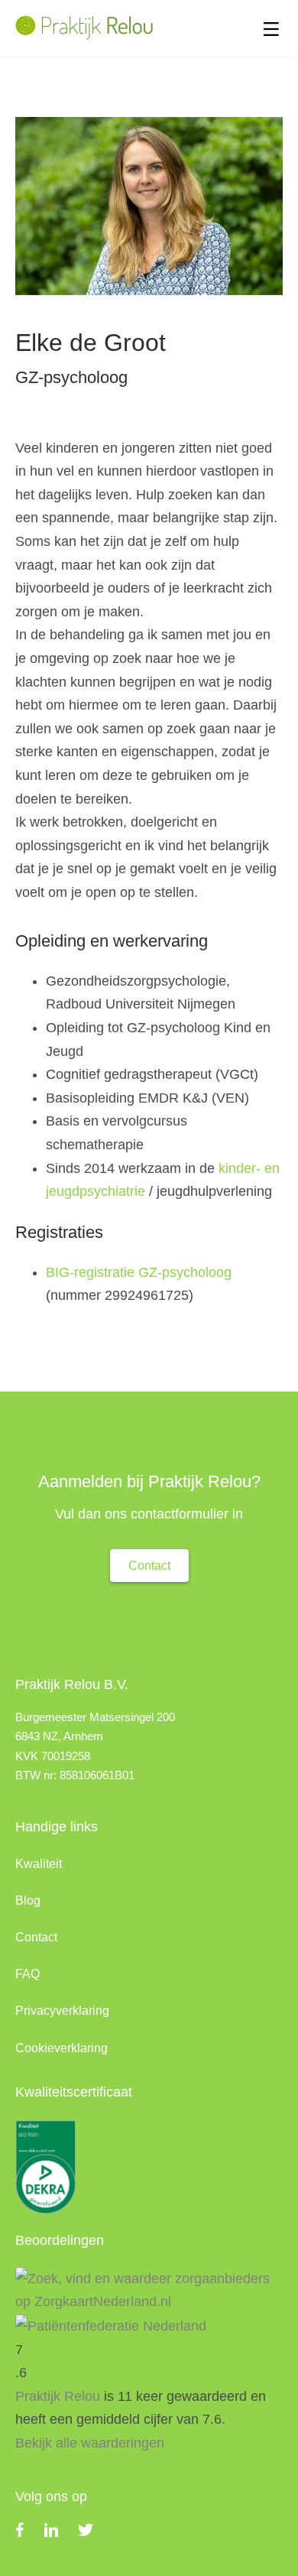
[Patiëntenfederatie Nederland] (111, 2325)
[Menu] (271, 30)
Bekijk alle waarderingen (90, 2443)
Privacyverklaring (62, 2011)
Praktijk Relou (58, 2396)
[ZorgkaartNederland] (149, 2289)
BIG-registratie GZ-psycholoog (139, 1272)
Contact (36, 1937)
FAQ (28, 1974)
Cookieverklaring (62, 2048)
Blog (28, 1900)
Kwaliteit (39, 1864)
